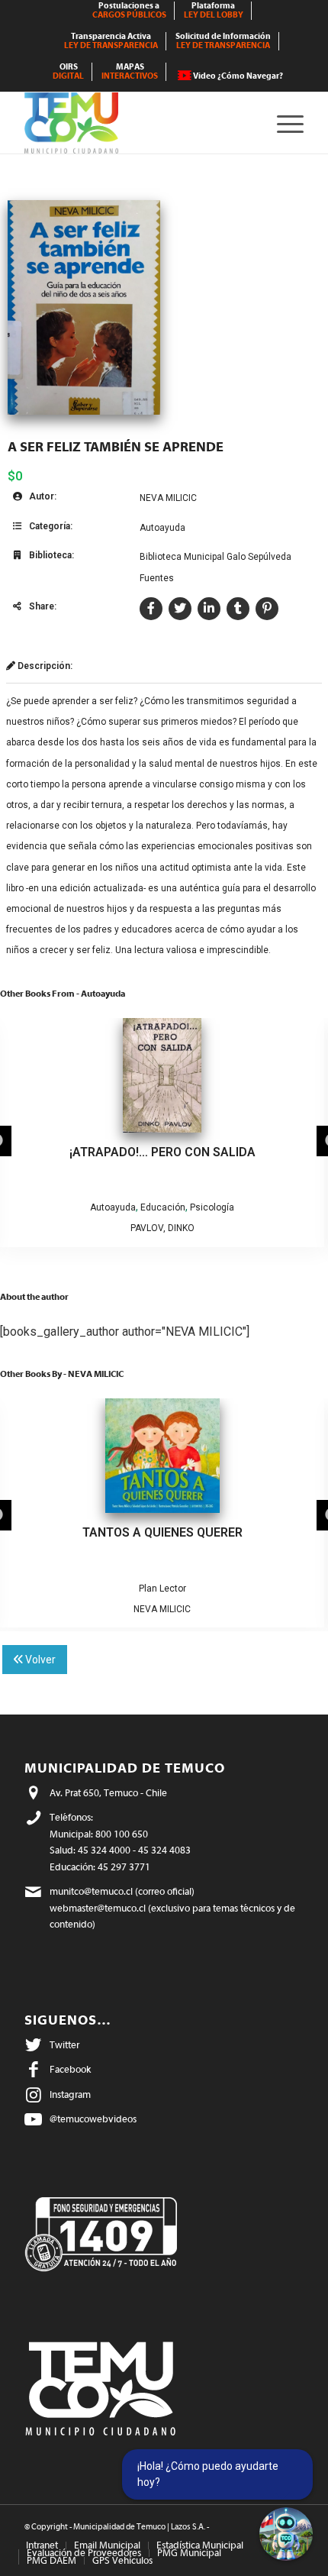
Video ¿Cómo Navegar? (238, 76)
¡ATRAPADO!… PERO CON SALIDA (162, 1152)
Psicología (212, 1207)
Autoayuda (162, 528)
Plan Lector (162, 1589)
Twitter (64, 2045)
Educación (163, 1207)
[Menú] (283, 123)
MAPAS (130, 71)
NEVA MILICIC (168, 498)
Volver (39, 1660)
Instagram (70, 2094)
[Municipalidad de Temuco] (136, 123)
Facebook (70, 2069)
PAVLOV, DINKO (162, 1228)
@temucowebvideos (93, 2119)
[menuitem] (130, 11)
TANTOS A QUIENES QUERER (162, 1532)
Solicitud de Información (223, 41)
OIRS (68, 71)
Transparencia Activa (111, 41)
